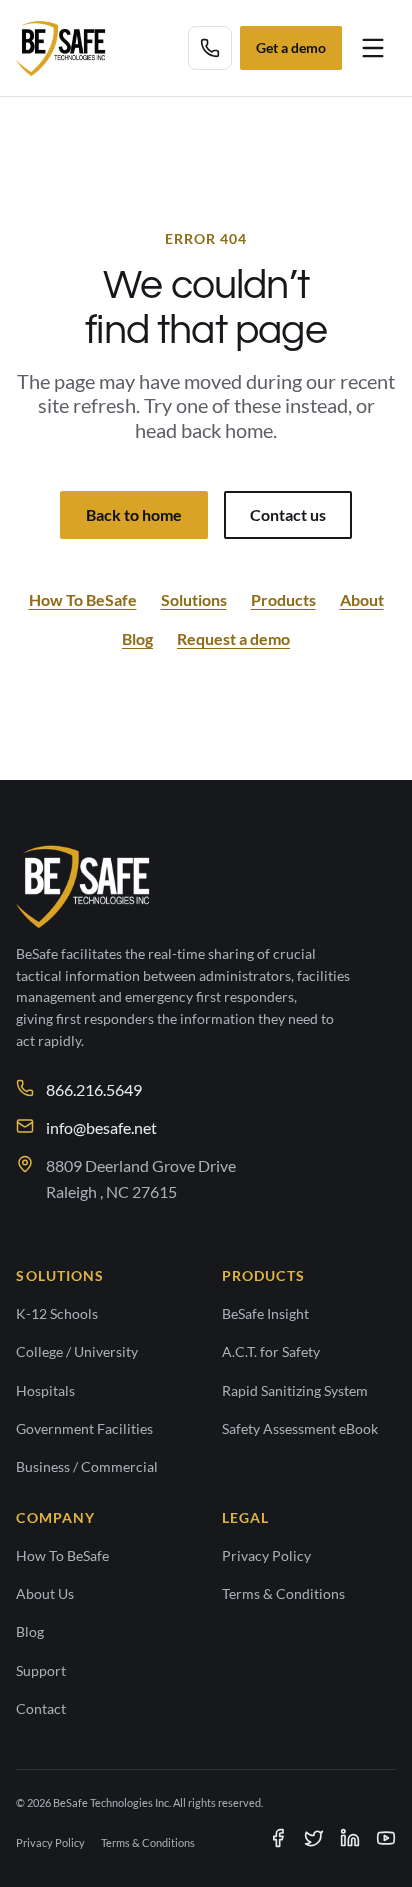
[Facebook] (278, 1838)
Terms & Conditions (283, 1594)
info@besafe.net (101, 1127)
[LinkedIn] (350, 1838)
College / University (77, 1352)
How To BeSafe (83, 599)
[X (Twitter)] (314, 1838)
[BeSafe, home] (61, 48)
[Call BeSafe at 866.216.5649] (210, 48)
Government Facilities (84, 1429)
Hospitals (45, 1391)
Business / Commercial (87, 1467)
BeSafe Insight (265, 1314)
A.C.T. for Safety (271, 1352)
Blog (137, 638)
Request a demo (233, 638)
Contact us (288, 514)
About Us (45, 1594)
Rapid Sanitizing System (295, 1391)
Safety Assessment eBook (300, 1429)
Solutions (194, 599)
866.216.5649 (94, 1089)
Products (283, 599)
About (362, 599)
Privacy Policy (266, 1556)
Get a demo (291, 48)
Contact (41, 1709)
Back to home (134, 514)
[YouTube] (386, 1838)
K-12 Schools (57, 1314)
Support (41, 1671)
